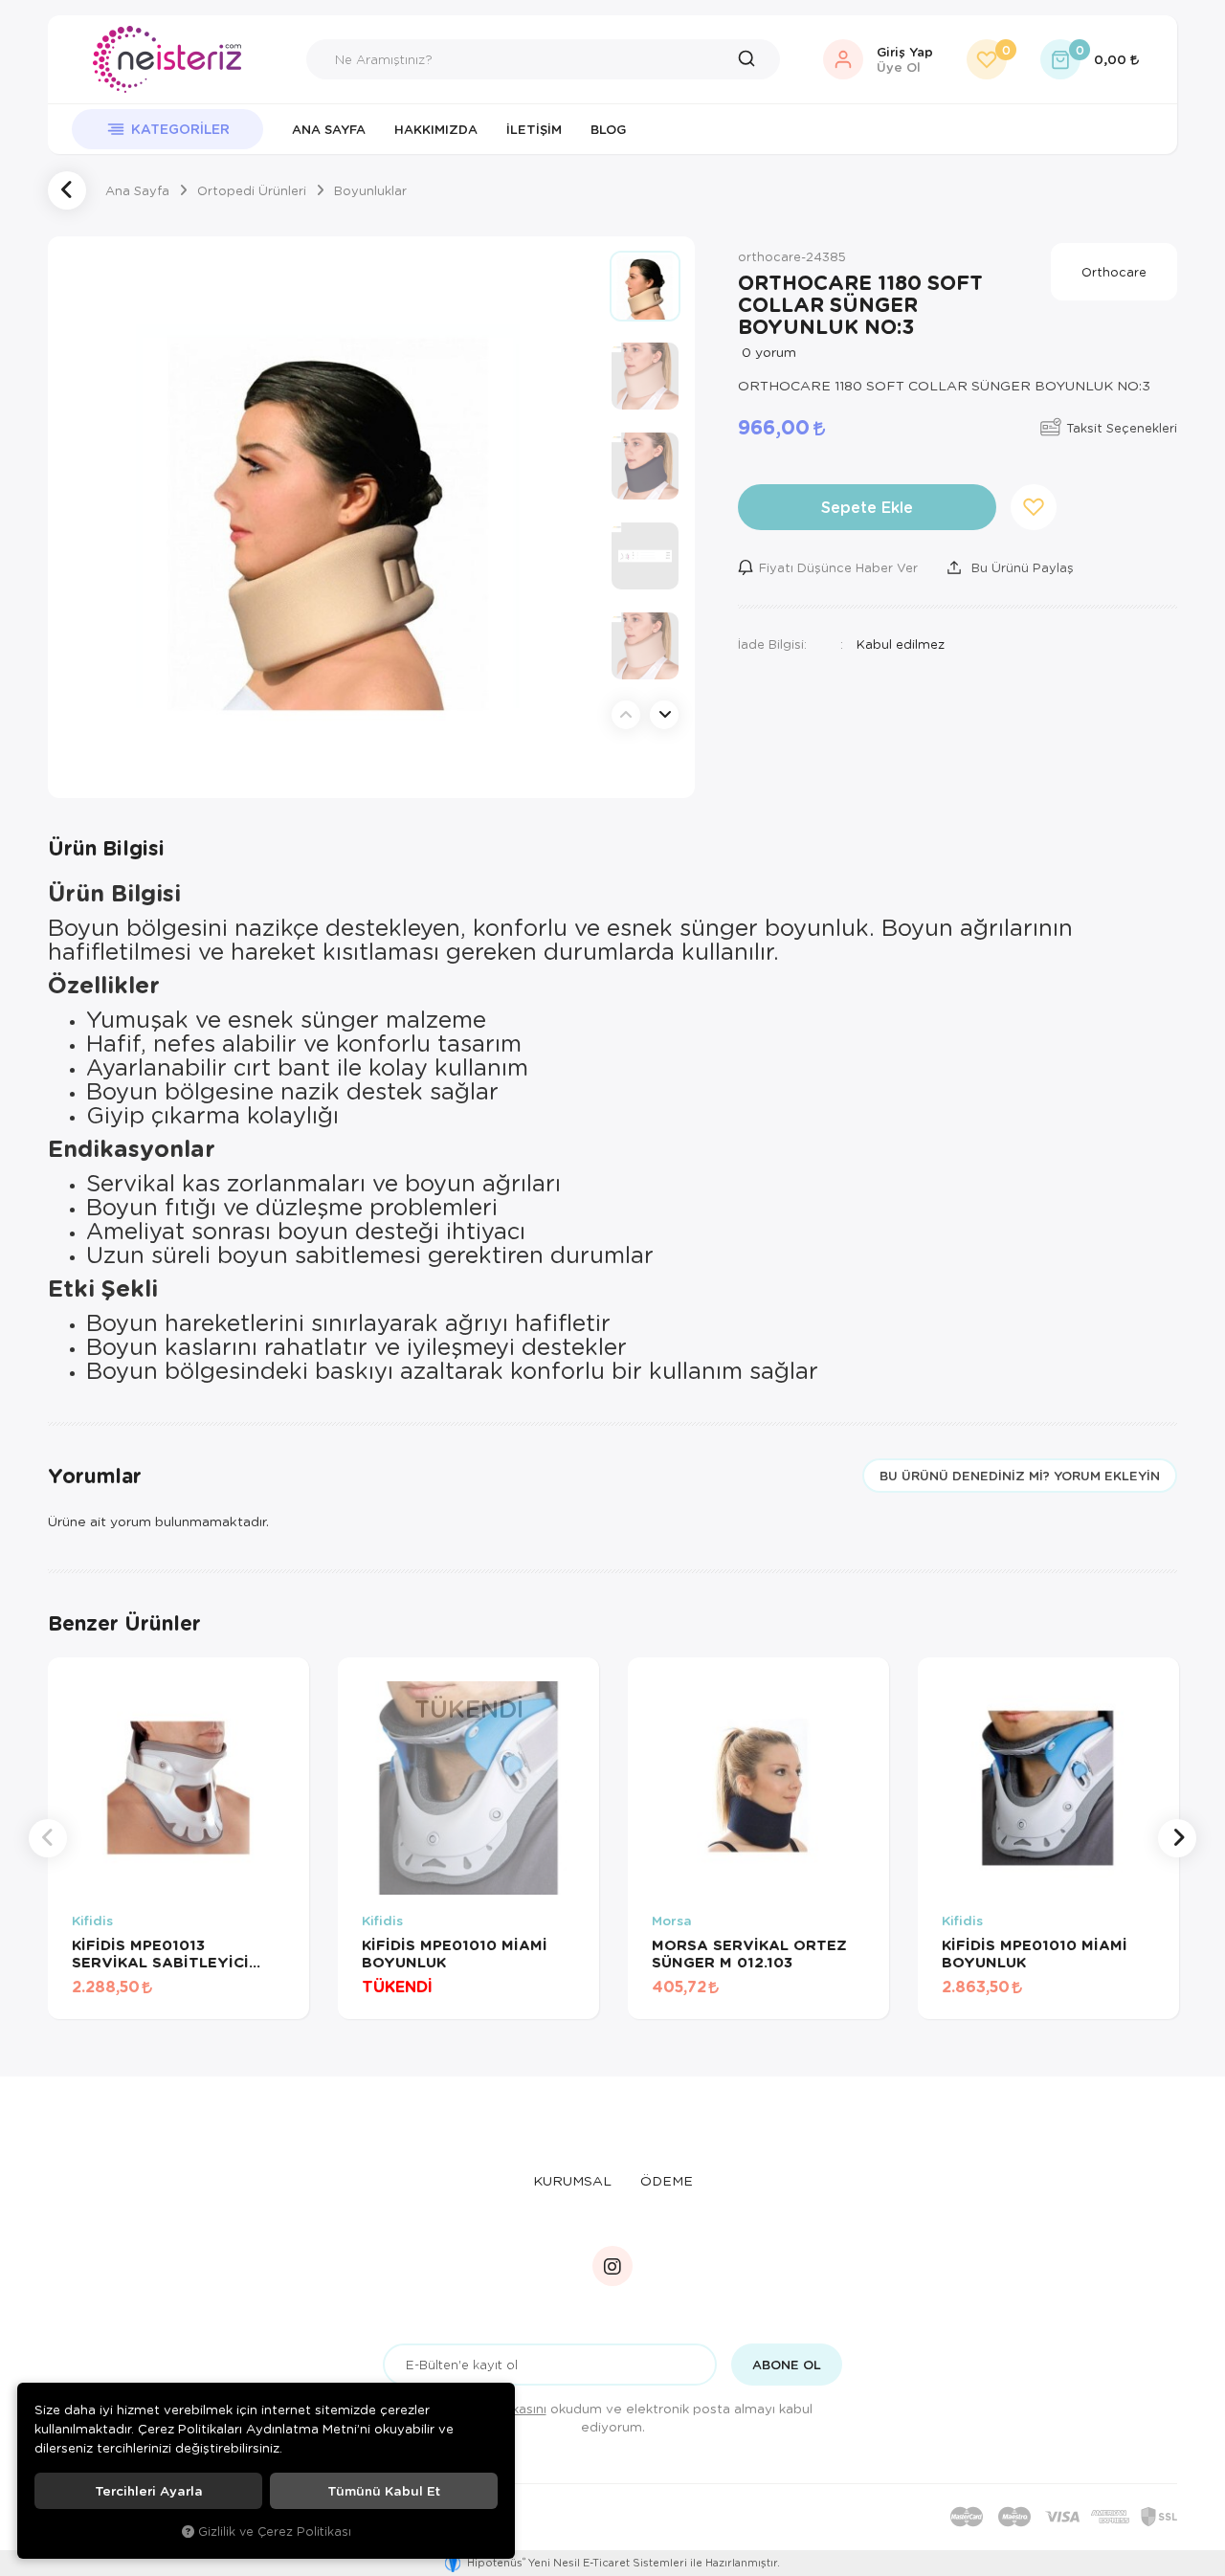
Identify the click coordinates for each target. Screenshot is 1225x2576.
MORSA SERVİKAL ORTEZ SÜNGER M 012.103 (749, 1953)
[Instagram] (612, 2266)
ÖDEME (667, 2180)
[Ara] (751, 59)
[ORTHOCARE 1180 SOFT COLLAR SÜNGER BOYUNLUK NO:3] (329, 517)
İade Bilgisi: (772, 644)
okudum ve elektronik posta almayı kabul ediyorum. (625, 2417)
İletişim (534, 129)
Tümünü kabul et (384, 2491)
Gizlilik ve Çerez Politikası (275, 2531)
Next (664, 715)
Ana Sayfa (329, 129)
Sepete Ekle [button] (867, 507)
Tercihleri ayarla (149, 2491)
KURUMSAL (572, 2180)
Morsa (672, 1921)
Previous (626, 715)
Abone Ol (787, 2365)
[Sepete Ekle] (264, 2000)
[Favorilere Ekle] (216, 2000)
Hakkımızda (436, 129)
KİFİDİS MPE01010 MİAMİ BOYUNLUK (455, 1953)
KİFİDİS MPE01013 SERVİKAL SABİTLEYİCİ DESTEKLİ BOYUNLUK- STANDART (160, 1953)
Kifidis (92, 1921)
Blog (608, 129)
